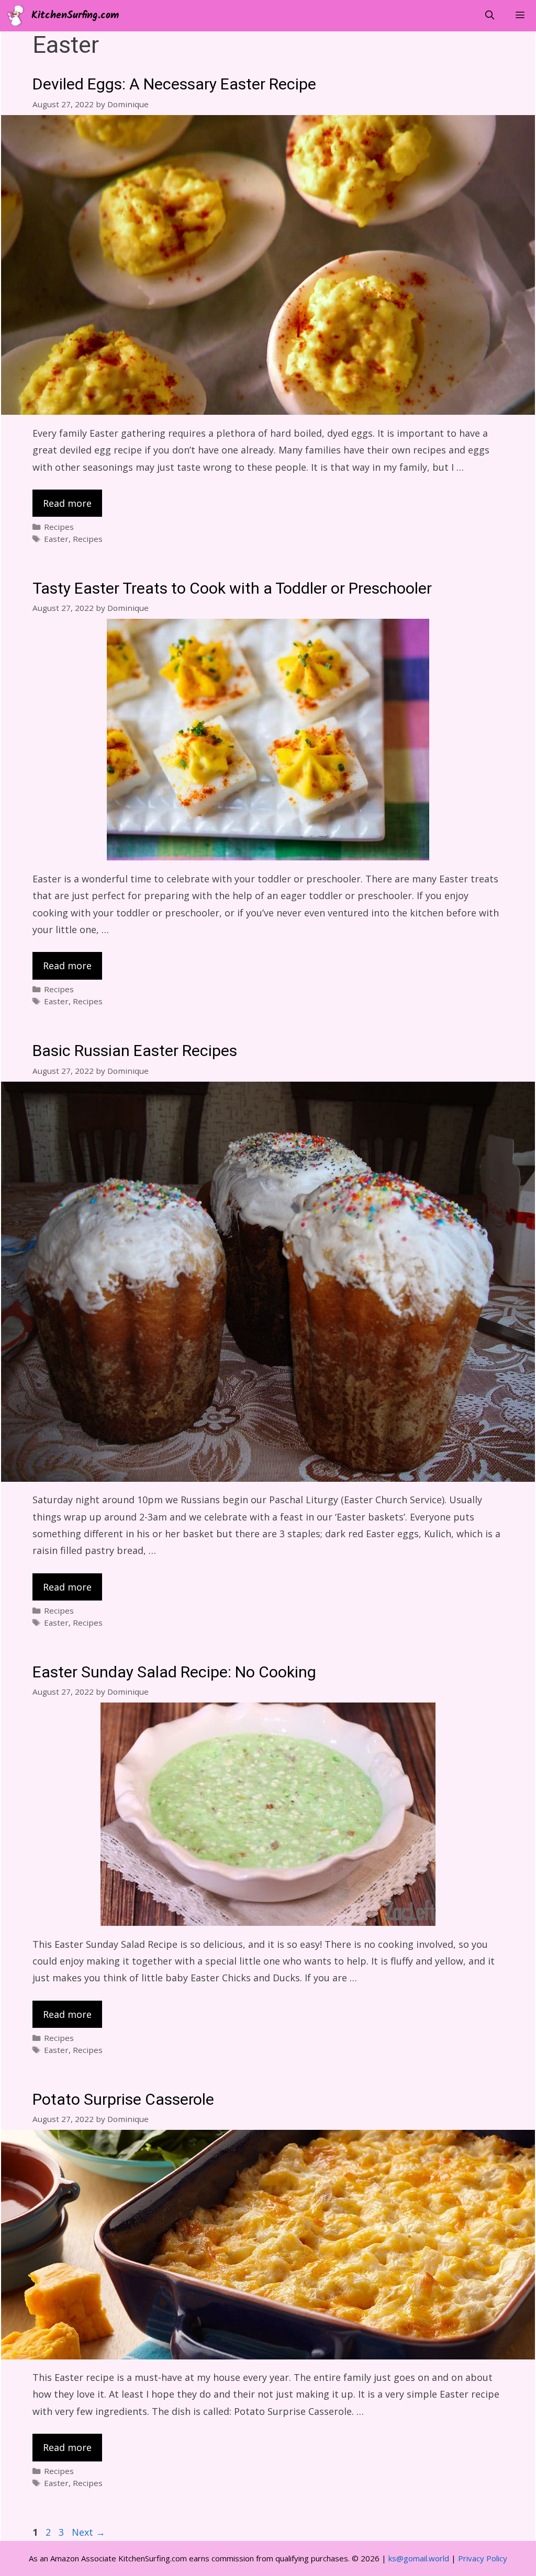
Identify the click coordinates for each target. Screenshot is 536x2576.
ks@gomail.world (419, 2558)
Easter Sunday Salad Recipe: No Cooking (174, 1673)
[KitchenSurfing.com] (18, 16)
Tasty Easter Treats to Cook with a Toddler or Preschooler (232, 589)
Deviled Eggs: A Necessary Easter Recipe (174, 85)
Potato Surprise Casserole (123, 2100)
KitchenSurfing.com (75, 16)
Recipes (59, 527)
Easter (56, 539)
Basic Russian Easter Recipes (135, 1051)
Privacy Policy (483, 2558)
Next (88, 2532)
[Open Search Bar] (489, 16)
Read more (67, 503)
